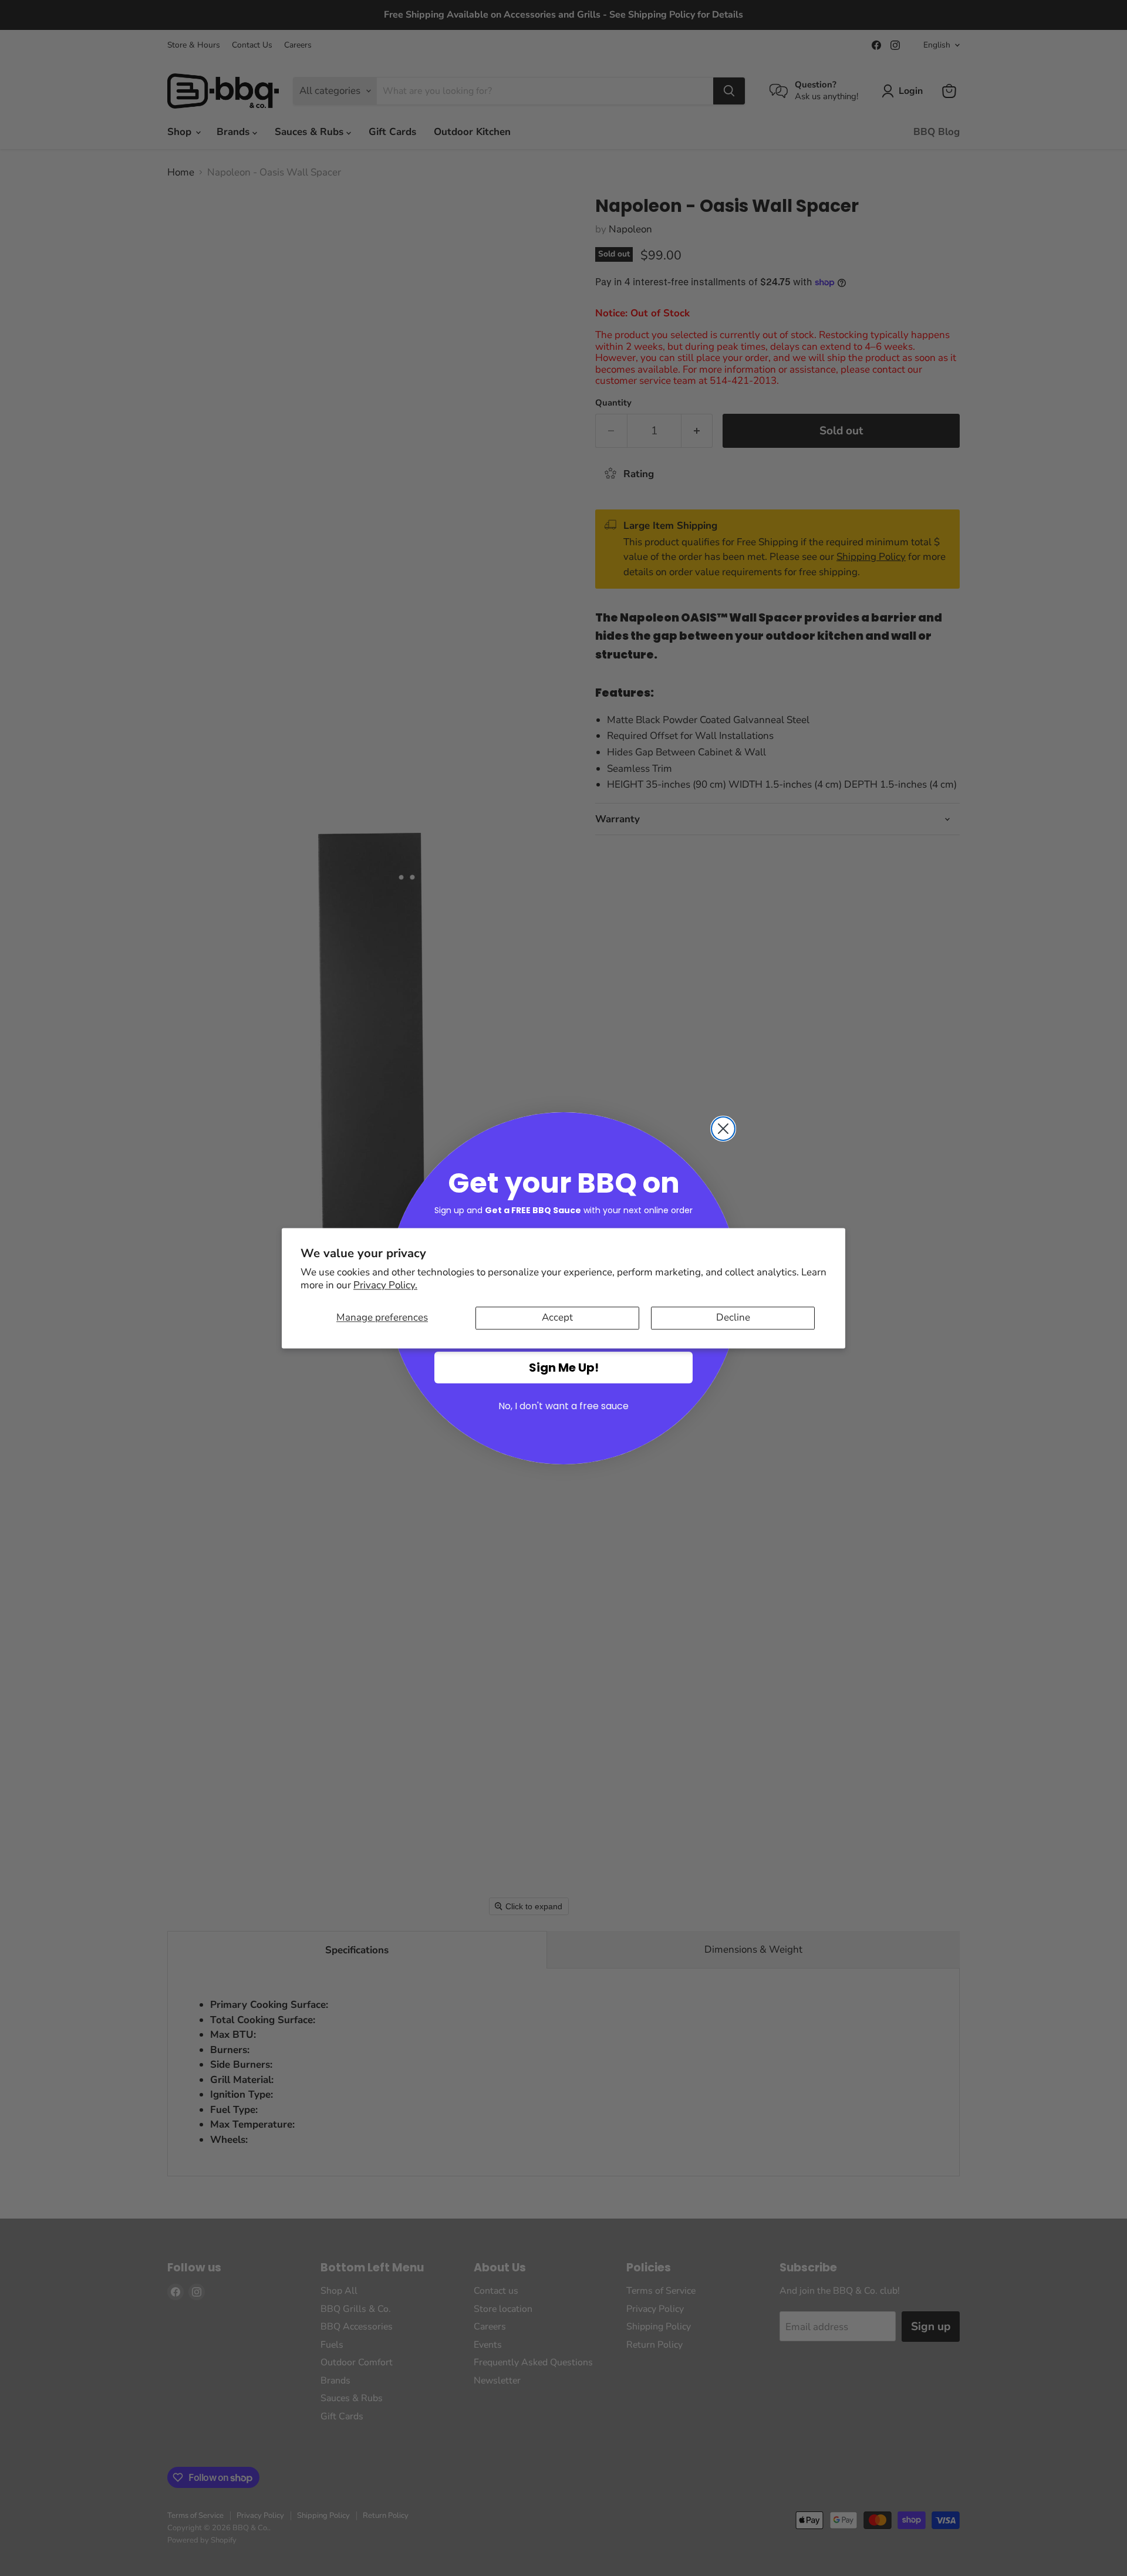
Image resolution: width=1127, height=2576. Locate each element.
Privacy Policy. (385, 1286)
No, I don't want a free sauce (563, 1406)
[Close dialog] (723, 1129)
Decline (733, 1318)
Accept (557, 1318)
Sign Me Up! (564, 1368)
